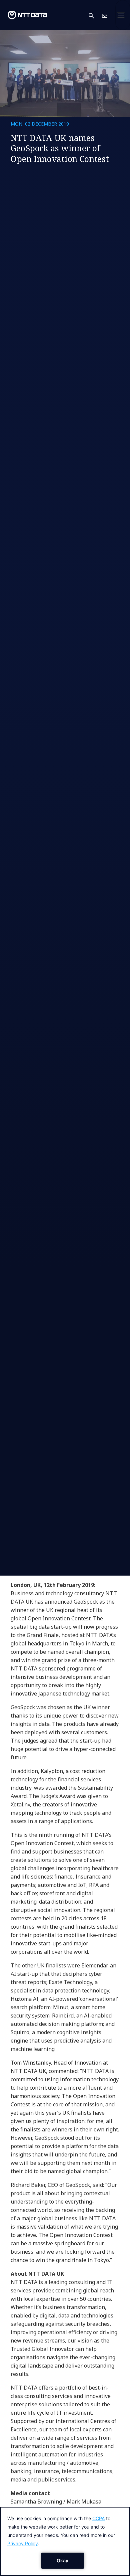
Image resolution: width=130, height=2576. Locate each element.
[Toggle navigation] (123, 15)
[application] (65, 2541)
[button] (95, 15)
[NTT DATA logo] (27, 15)
